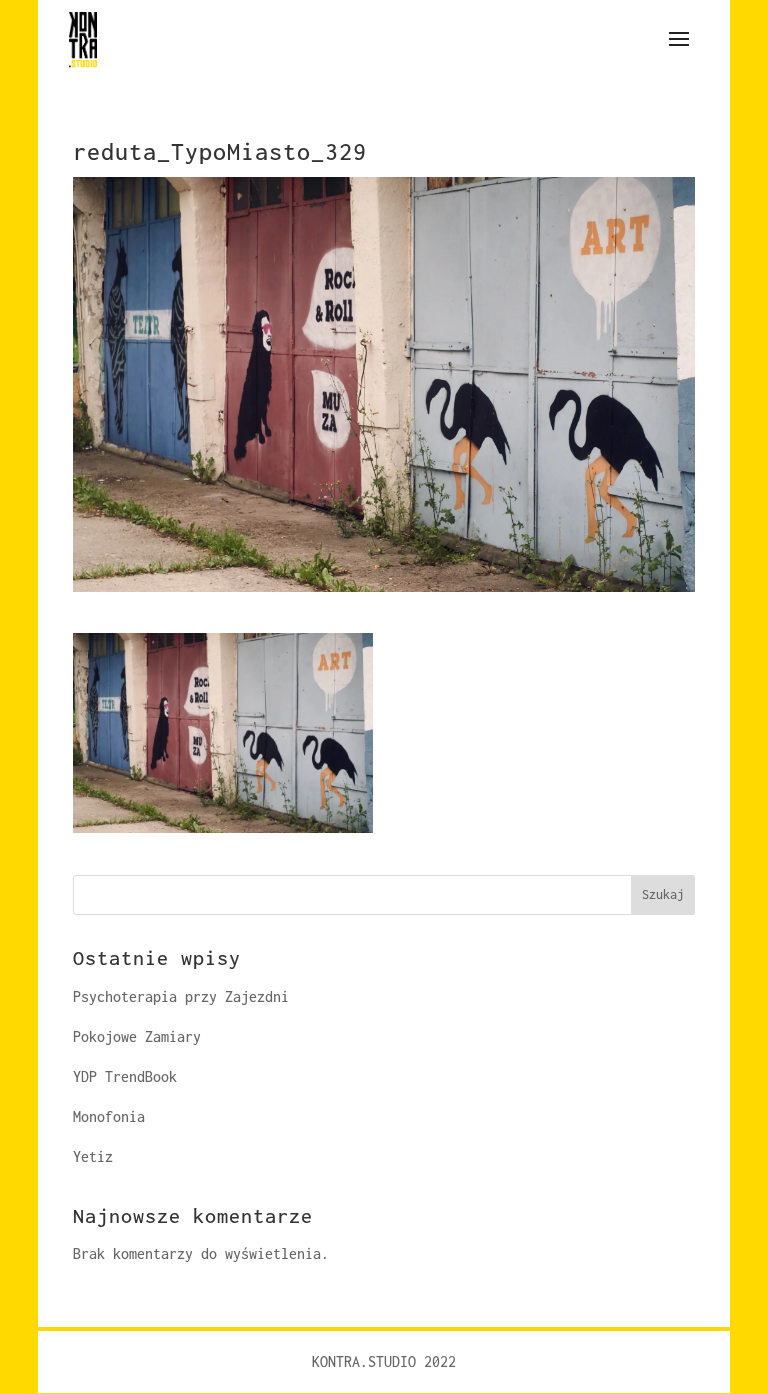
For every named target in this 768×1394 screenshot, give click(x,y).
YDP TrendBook (125, 1076)
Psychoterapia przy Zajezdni (181, 996)
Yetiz (93, 1156)
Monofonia (109, 1116)
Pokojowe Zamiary (137, 1036)
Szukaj (663, 894)
